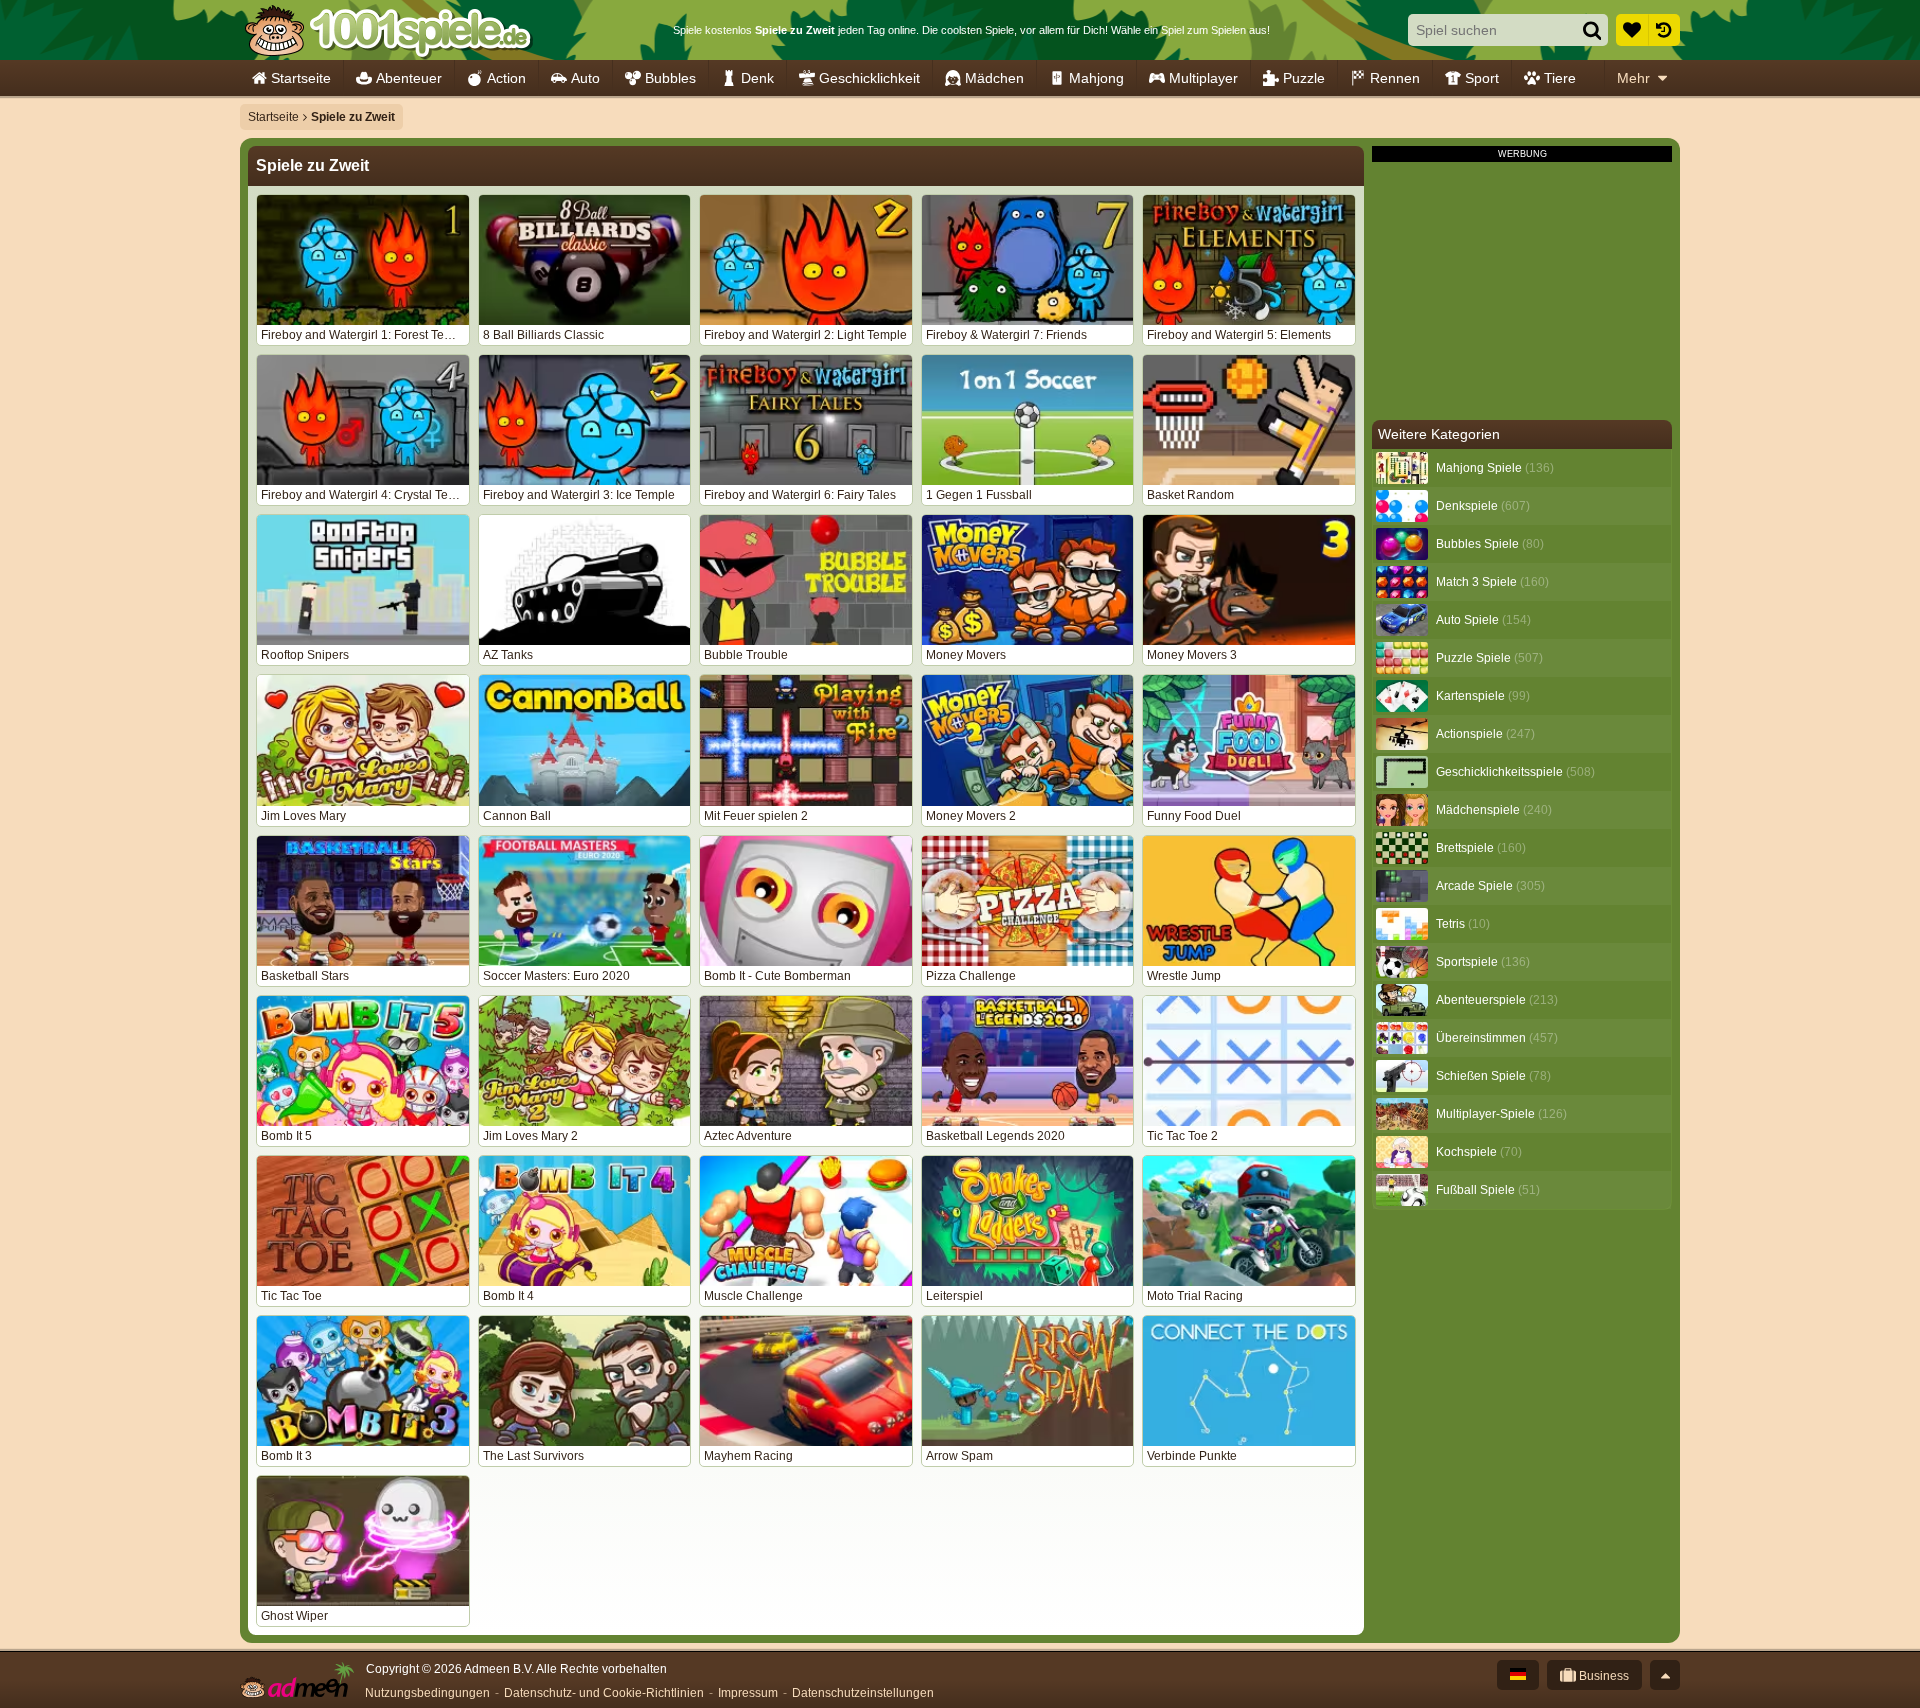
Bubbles (670, 78)
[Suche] (1592, 30)
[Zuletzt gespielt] (1664, 30)
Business (1602, 1676)
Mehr (1633, 78)
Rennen (1395, 78)
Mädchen (994, 78)
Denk (757, 78)
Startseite (301, 78)
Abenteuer (409, 78)
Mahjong (1096, 78)
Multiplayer (1203, 78)
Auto (585, 78)
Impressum (748, 1693)
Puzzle (1304, 78)
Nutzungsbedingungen (427, 1693)
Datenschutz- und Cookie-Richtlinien (604, 1693)
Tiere (1560, 78)
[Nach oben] (1665, 1675)
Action (506, 78)
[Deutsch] (1518, 1675)
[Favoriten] (1632, 30)
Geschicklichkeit (869, 78)
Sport (1482, 78)
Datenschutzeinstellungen (863, 1693)
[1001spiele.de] (387, 30)
